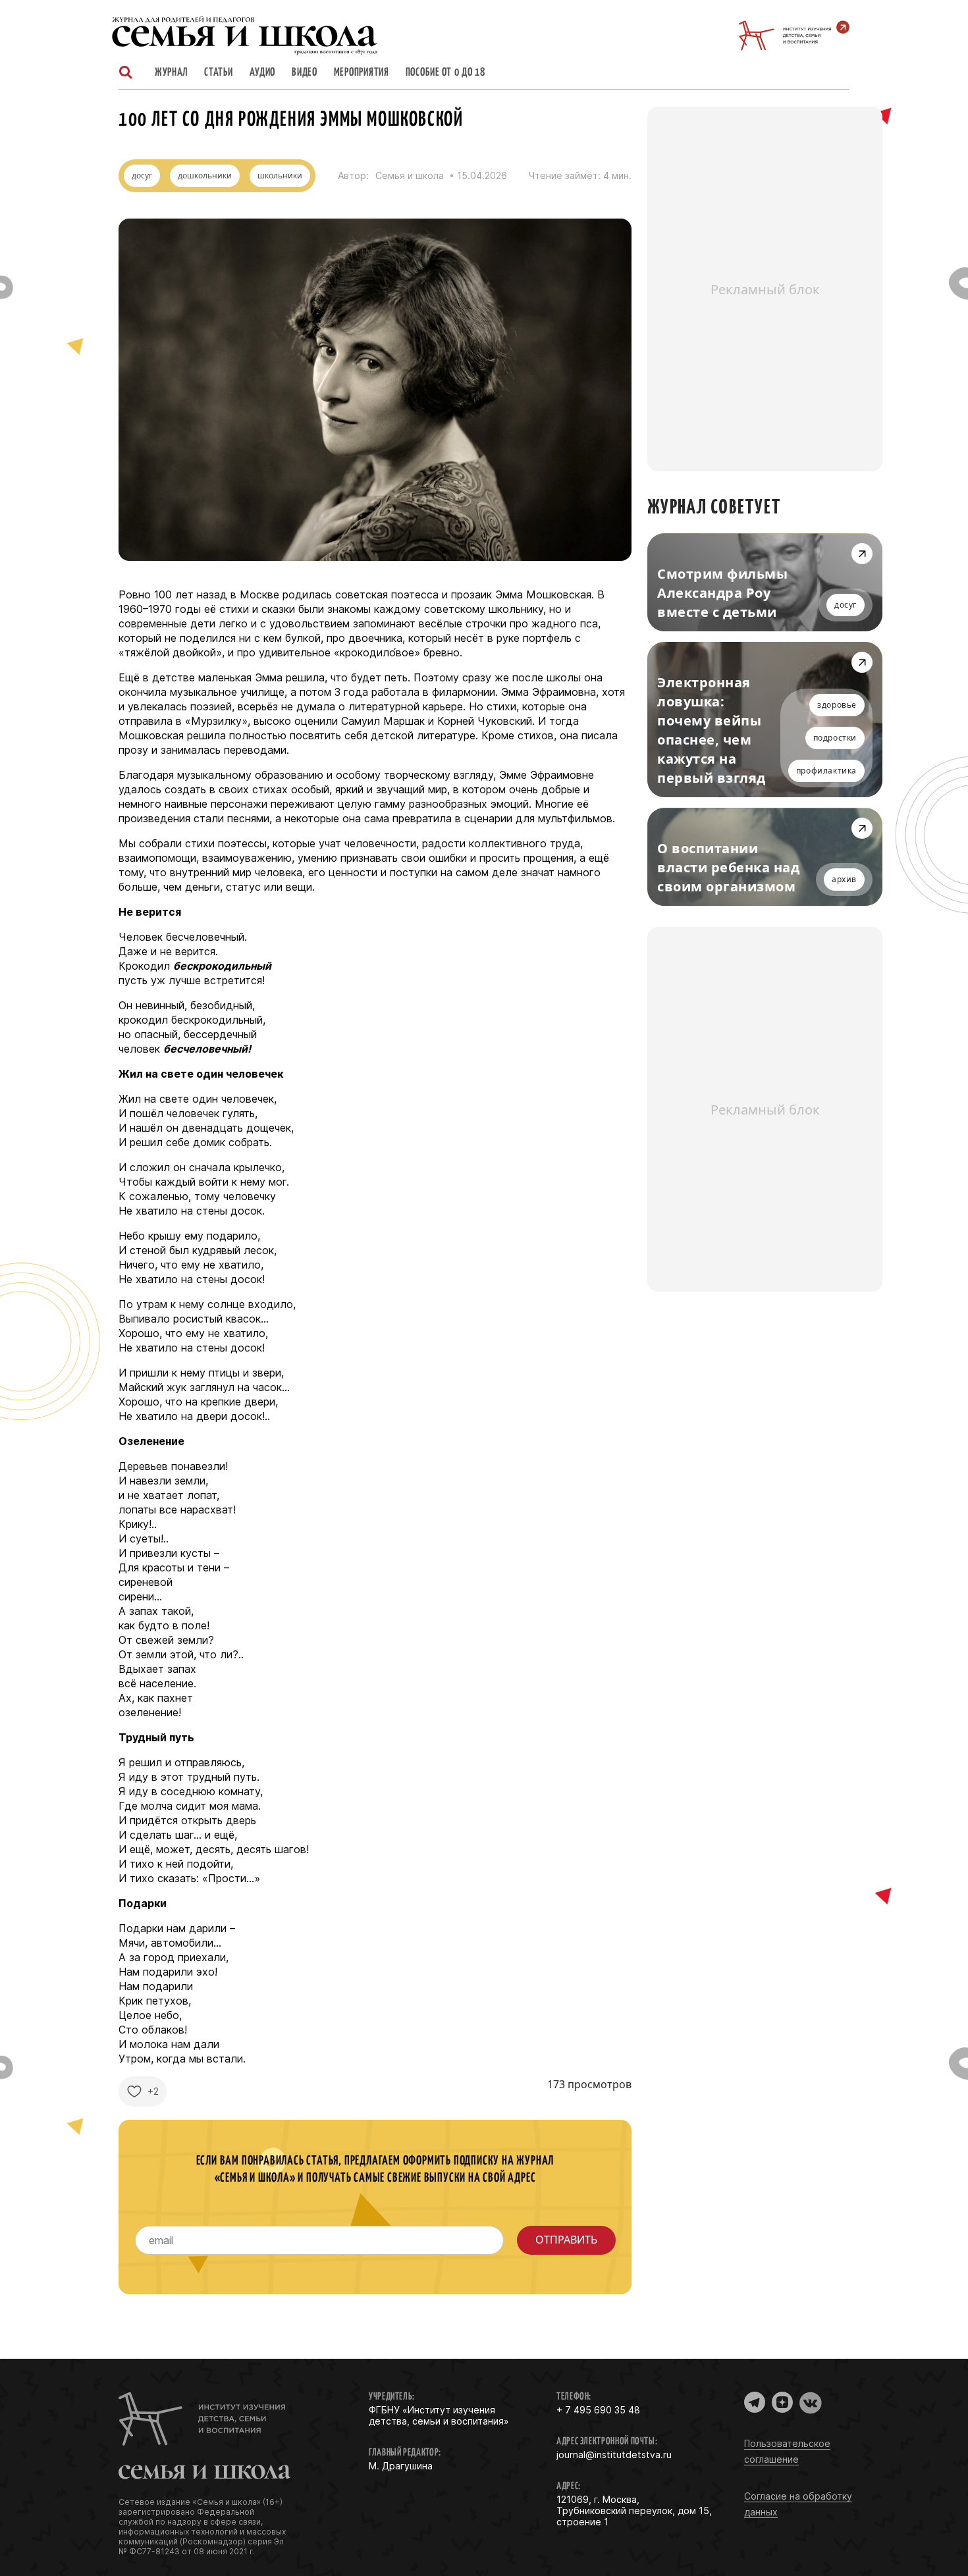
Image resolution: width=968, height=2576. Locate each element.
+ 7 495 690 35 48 (598, 2410)
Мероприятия (362, 73)
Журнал (171, 73)
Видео (305, 73)
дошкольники (205, 175)
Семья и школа (410, 176)
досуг (142, 175)
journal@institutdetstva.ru (614, 2455)
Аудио (263, 73)
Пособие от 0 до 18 (445, 73)
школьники (280, 175)
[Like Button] (134, 2091)
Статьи (218, 73)
